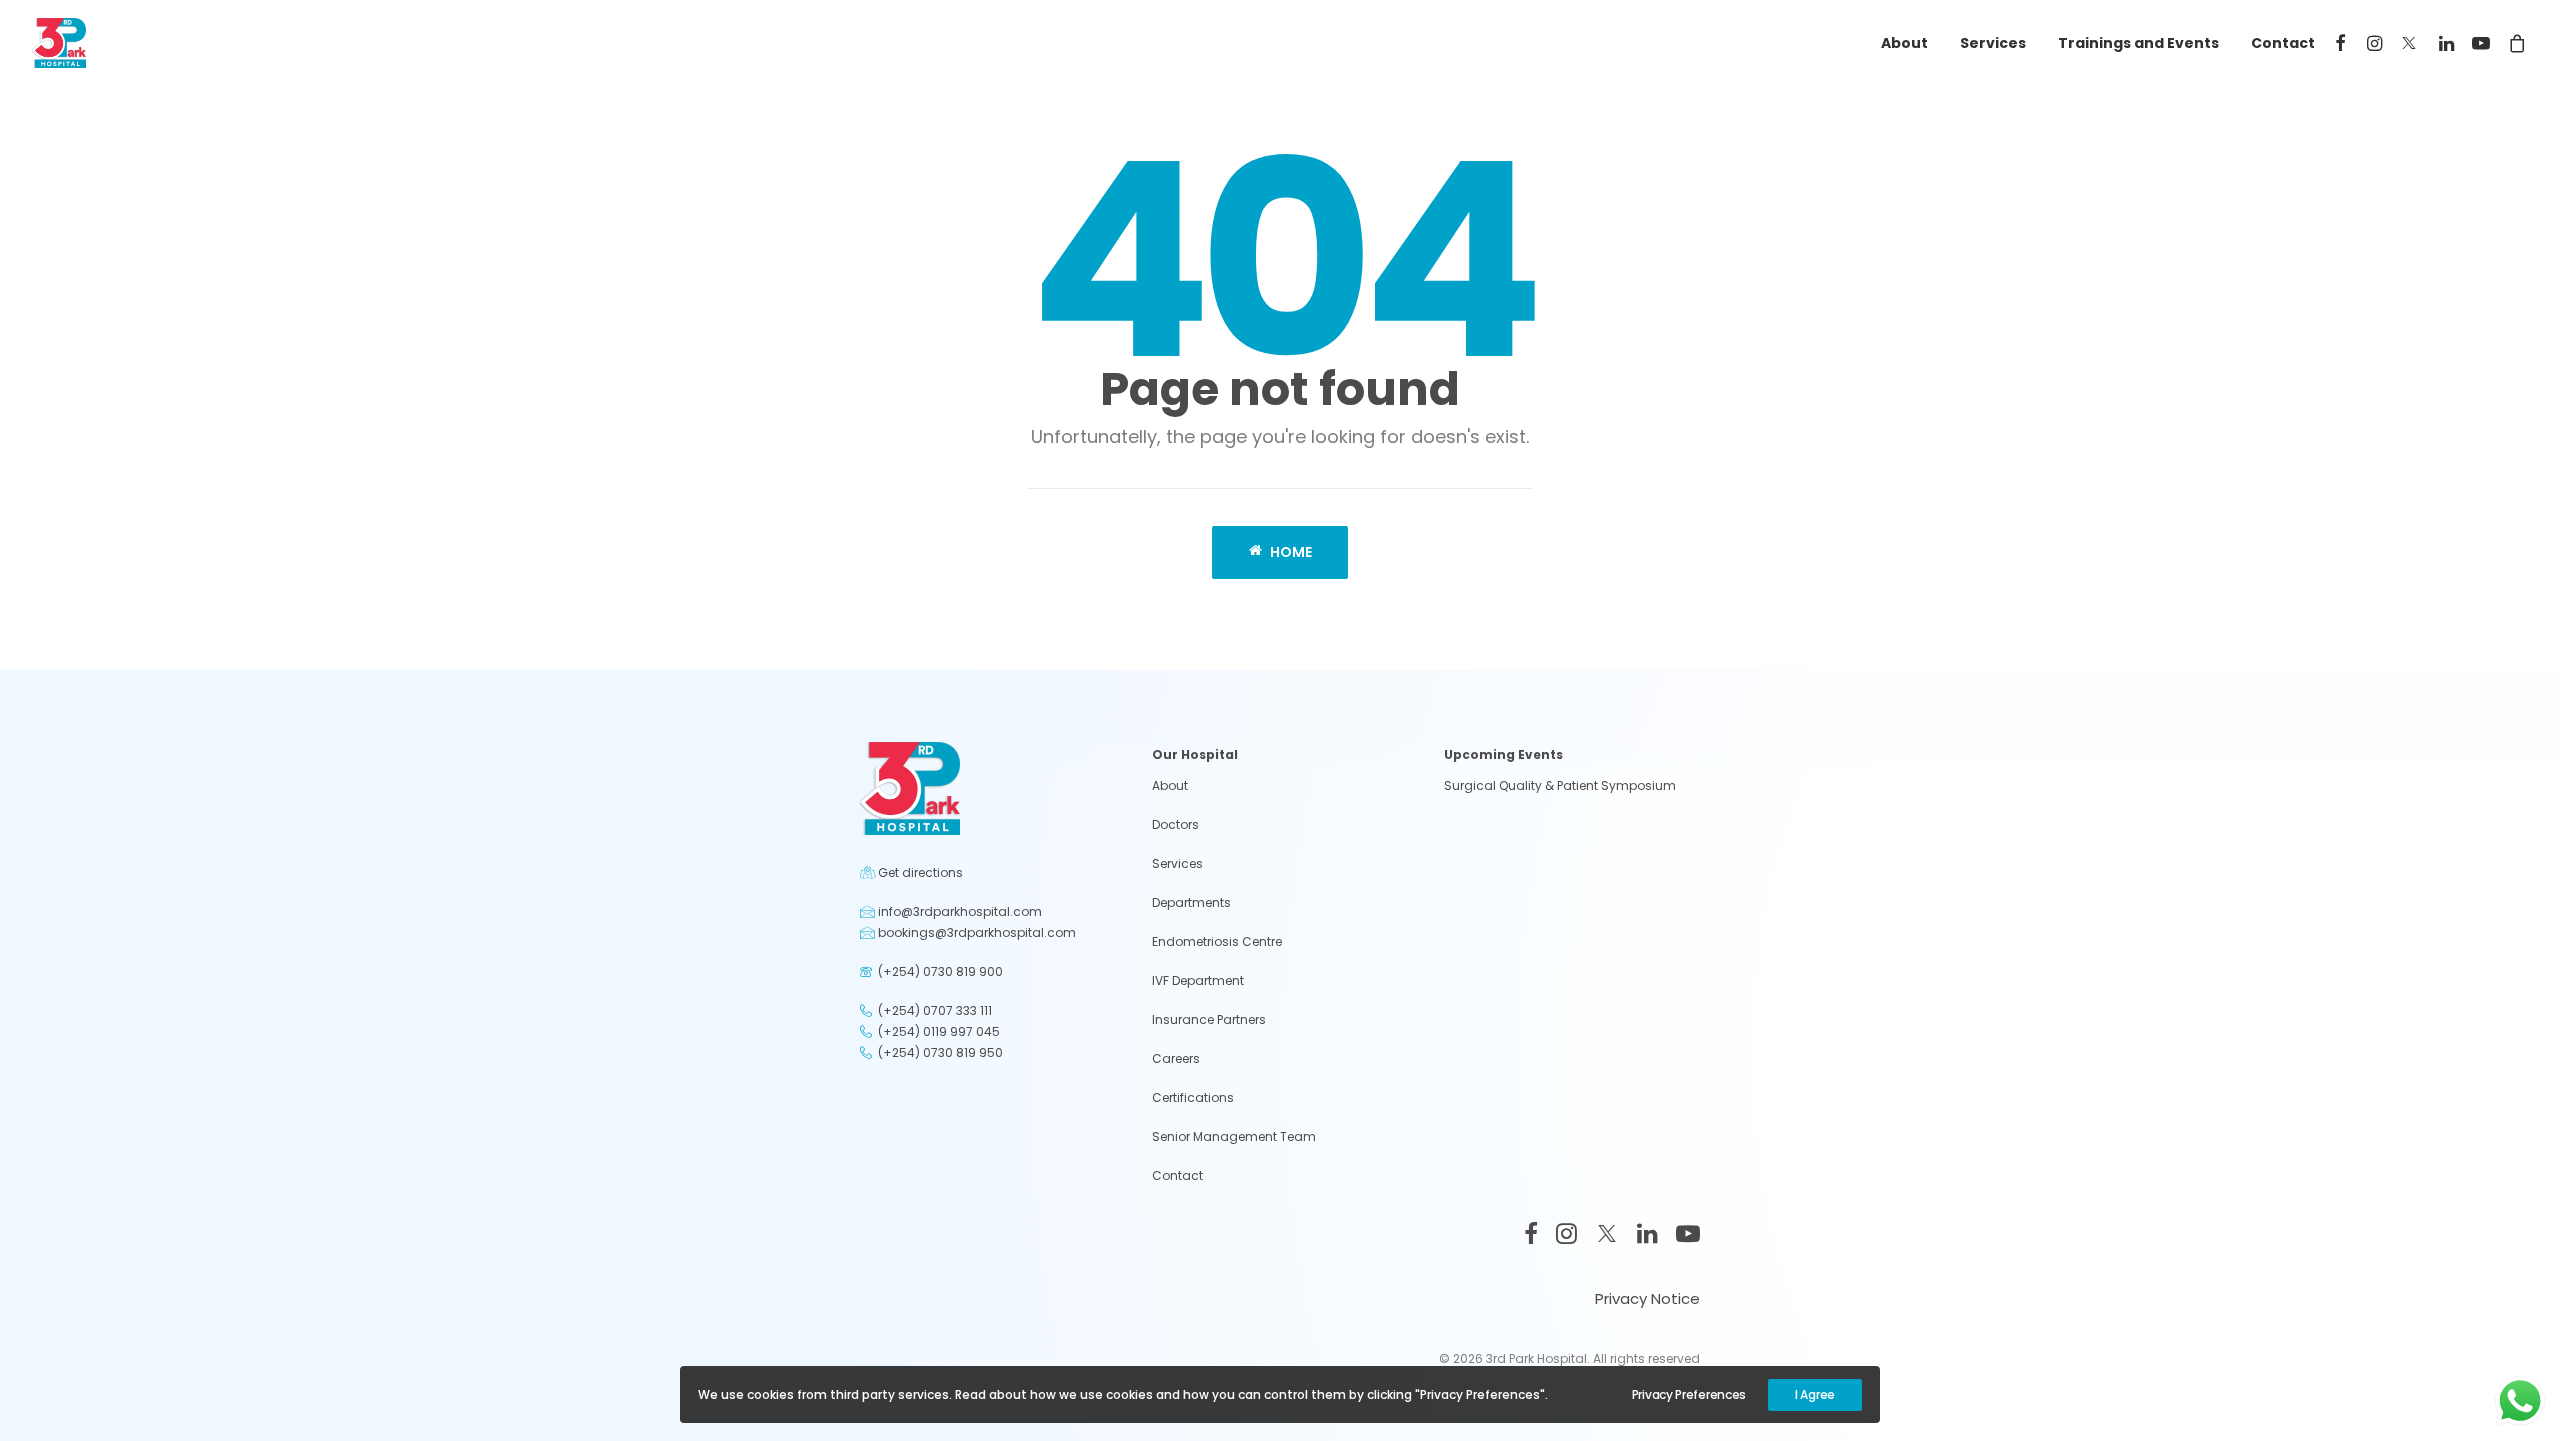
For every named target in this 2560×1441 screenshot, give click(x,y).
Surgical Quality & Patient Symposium (1560, 785)
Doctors (1175, 824)
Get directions (920, 872)
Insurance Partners (1209, 1019)
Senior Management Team (1234, 1136)
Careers (1176, 1058)
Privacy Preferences (1689, 1394)
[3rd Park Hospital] (59, 43)
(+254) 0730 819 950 (940, 1052)
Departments (1191, 902)
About (1904, 43)
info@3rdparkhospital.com (960, 911)
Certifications (1193, 1097)
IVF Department (1198, 980)
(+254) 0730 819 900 (940, 971)
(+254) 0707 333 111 (935, 1010)
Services (1993, 43)
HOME (1290, 552)
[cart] (2513, 43)
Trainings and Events (2138, 43)
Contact (2283, 43)
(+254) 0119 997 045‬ (939, 1031)
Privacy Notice (1647, 1298)
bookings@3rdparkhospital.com (977, 932)
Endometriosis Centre (1217, 941)
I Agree (1815, 1394)
